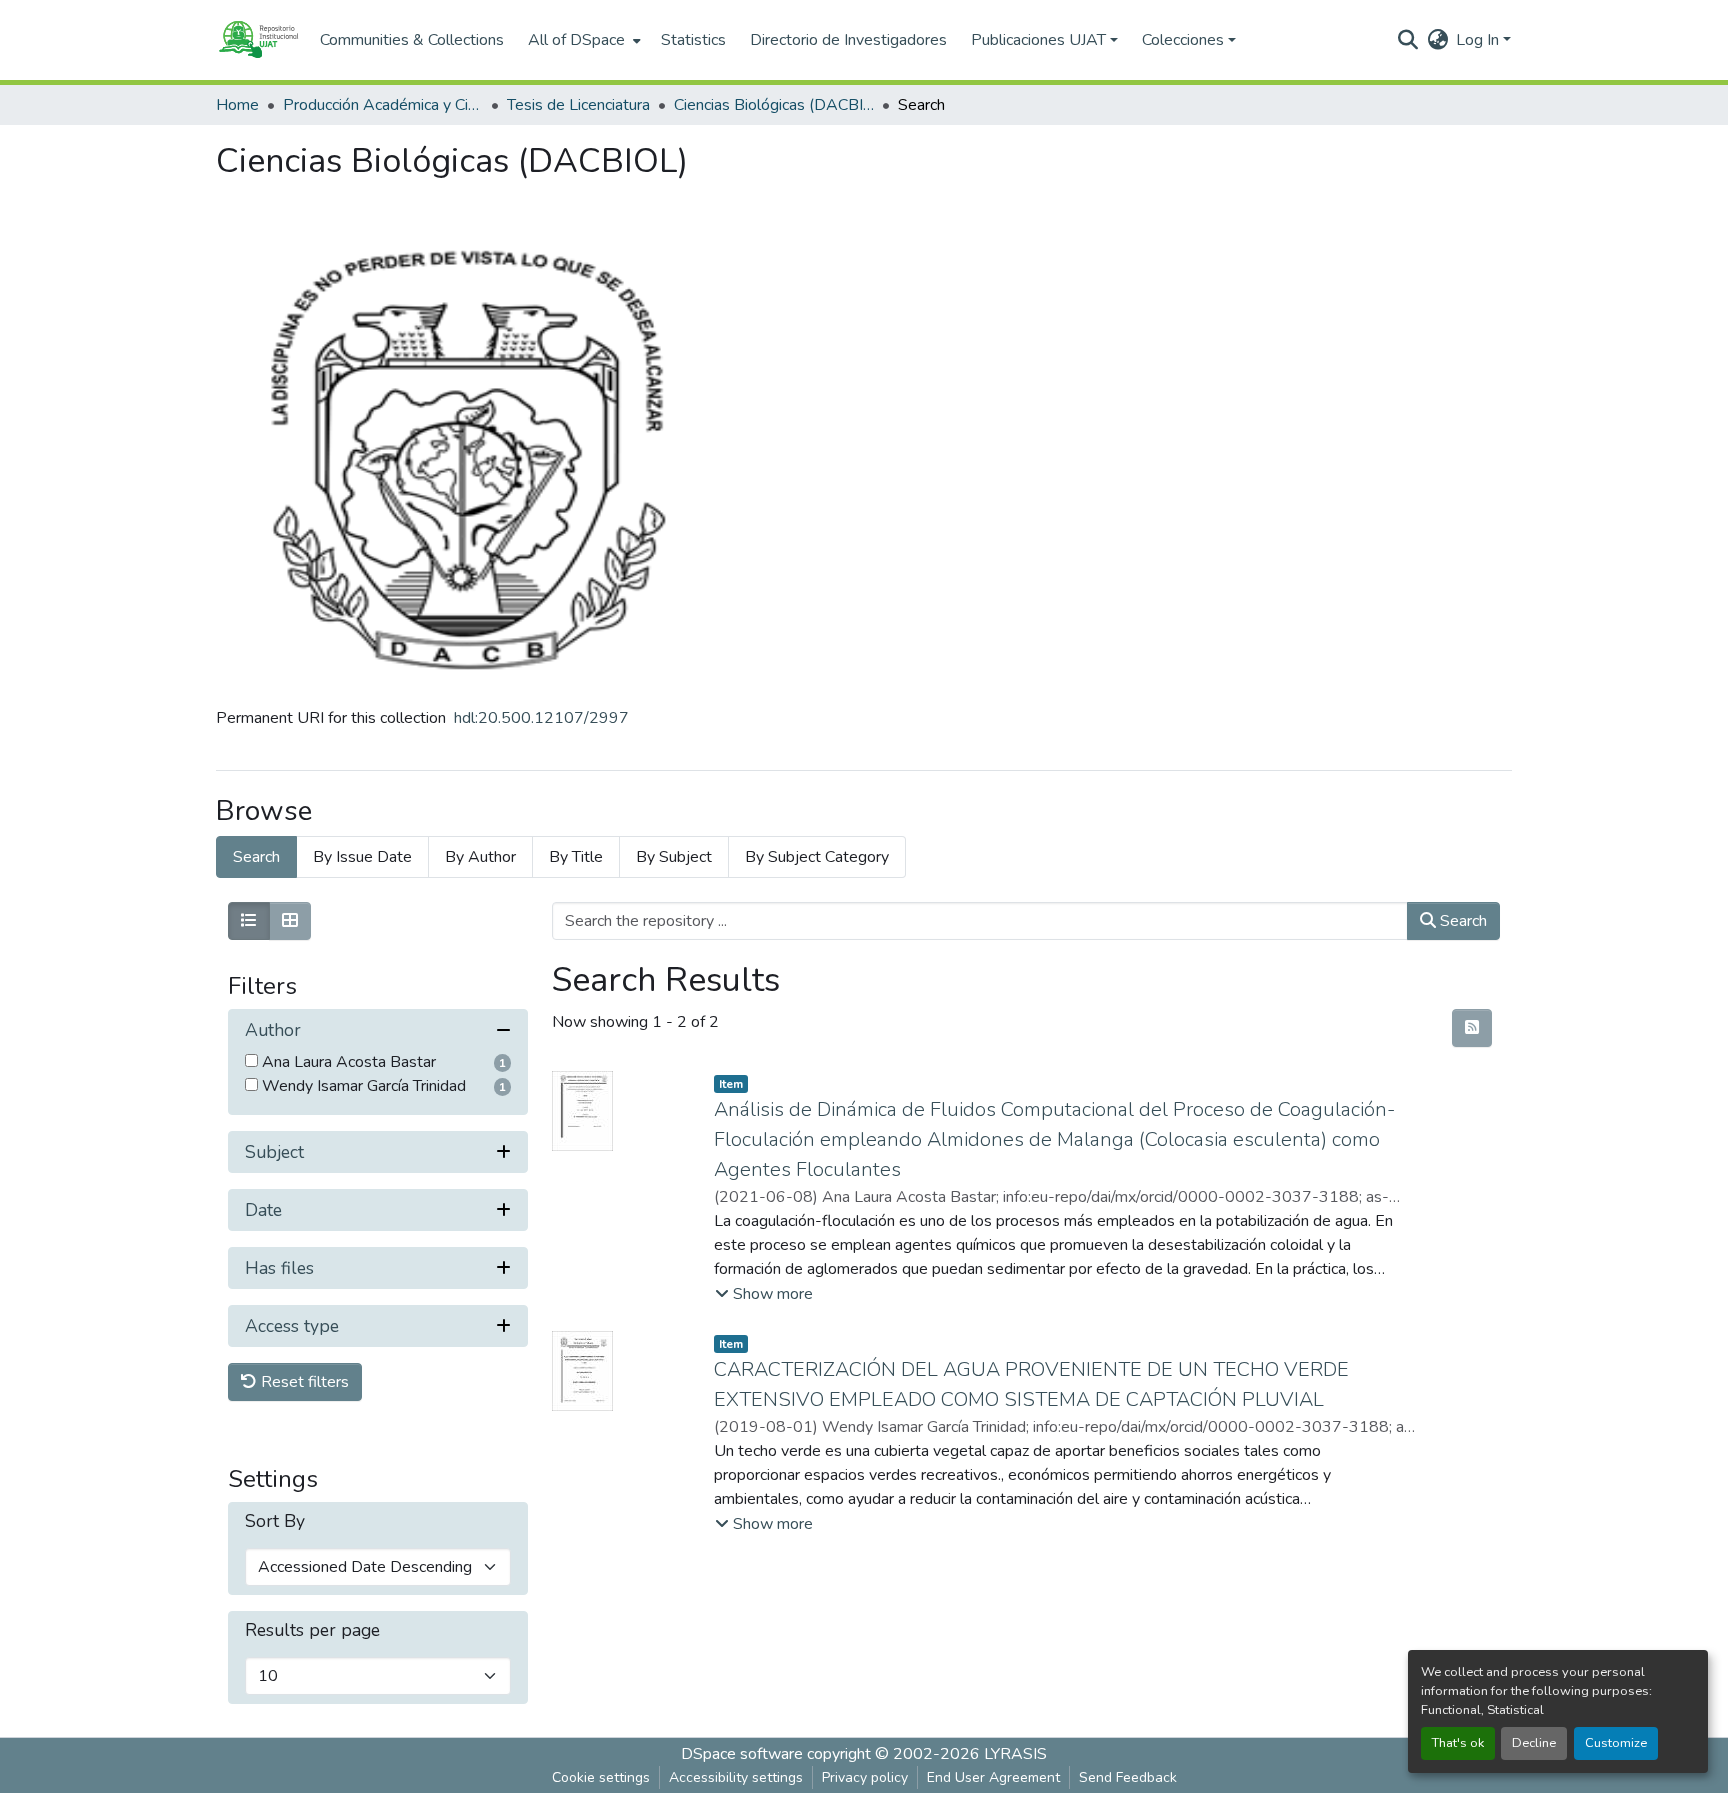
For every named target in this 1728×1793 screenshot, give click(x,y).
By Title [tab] (576, 857)
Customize (1616, 1743)
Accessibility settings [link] (736, 1777)
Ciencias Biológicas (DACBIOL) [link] (774, 105)
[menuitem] (582, 40)
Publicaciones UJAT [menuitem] (1038, 40)
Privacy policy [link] (865, 1777)
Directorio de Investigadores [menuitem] (848, 40)
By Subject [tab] (674, 857)
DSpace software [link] (742, 1754)
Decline (1534, 1743)
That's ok (1458, 1743)
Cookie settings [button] (601, 1777)
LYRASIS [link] (1015, 1754)
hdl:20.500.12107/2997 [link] (541, 718)
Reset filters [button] (303, 1382)
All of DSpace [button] (576, 40)
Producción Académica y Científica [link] (383, 105)
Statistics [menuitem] (693, 40)
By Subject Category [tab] (817, 857)
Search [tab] (256, 857)
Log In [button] (1479, 40)
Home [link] (237, 105)
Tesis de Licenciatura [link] (578, 105)
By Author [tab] (480, 857)
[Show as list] (249, 921)
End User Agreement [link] (993, 1777)
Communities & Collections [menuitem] (412, 40)
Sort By (275, 1521)
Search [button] (1461, 921)
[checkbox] (251, 1060)
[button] (258, 40)
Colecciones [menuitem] (1183, 40)
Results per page (312, 1630)
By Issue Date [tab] (362, 857)
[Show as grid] (290, 921)
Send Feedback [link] (1128, 1777)
